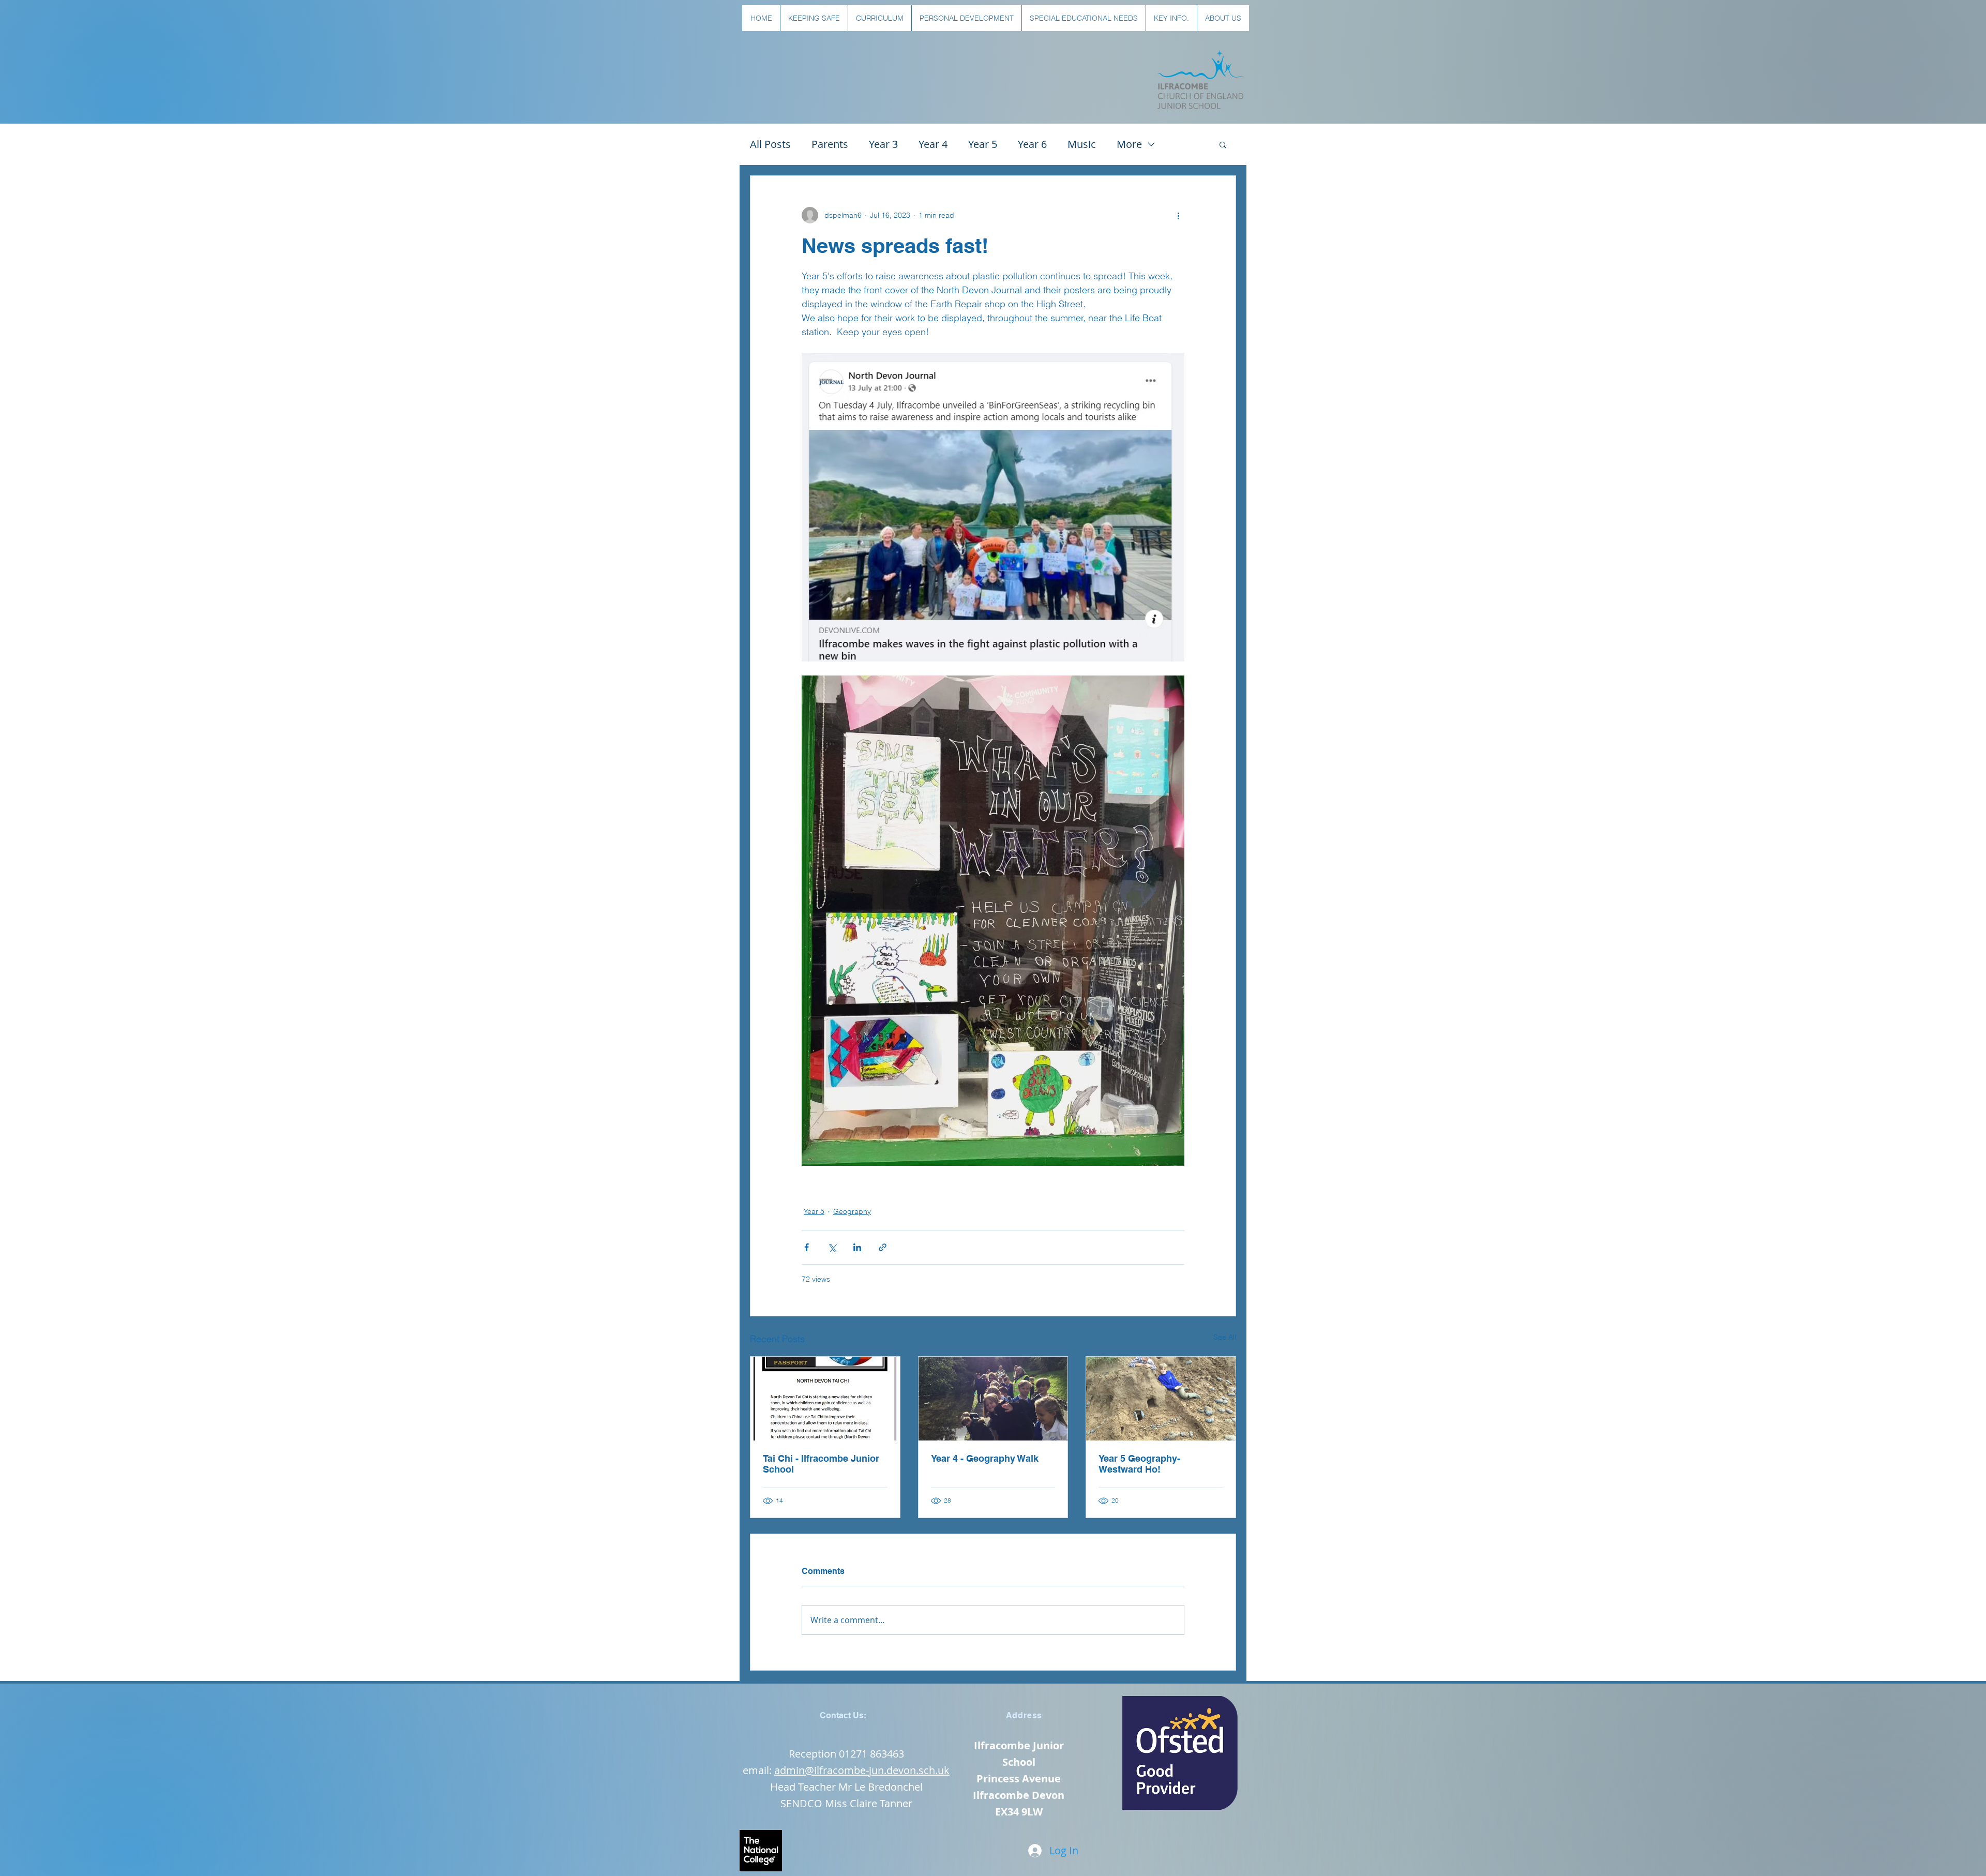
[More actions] (1178, 215)
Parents (830, 144)
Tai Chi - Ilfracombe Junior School (821, 1464)
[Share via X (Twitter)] (832, 1247)
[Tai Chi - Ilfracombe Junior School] (825, 1399)
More (1129, 144)
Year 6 (1032, 144)
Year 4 (933, 144)
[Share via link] (883, 1247)
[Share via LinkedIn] (857, 1247)
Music (1082, 144)
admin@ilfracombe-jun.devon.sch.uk (862, 1770)
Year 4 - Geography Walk (985, 1458)
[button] (814, 18)
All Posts (770, 144)
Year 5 (983, 144)
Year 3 (883, 144)
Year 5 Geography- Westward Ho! (1139, 1464)
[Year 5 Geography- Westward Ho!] (1161, 1399)
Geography (852, 1211)
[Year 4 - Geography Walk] (993, 1399)
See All (1225, 1337)
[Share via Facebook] (807, 1247)
